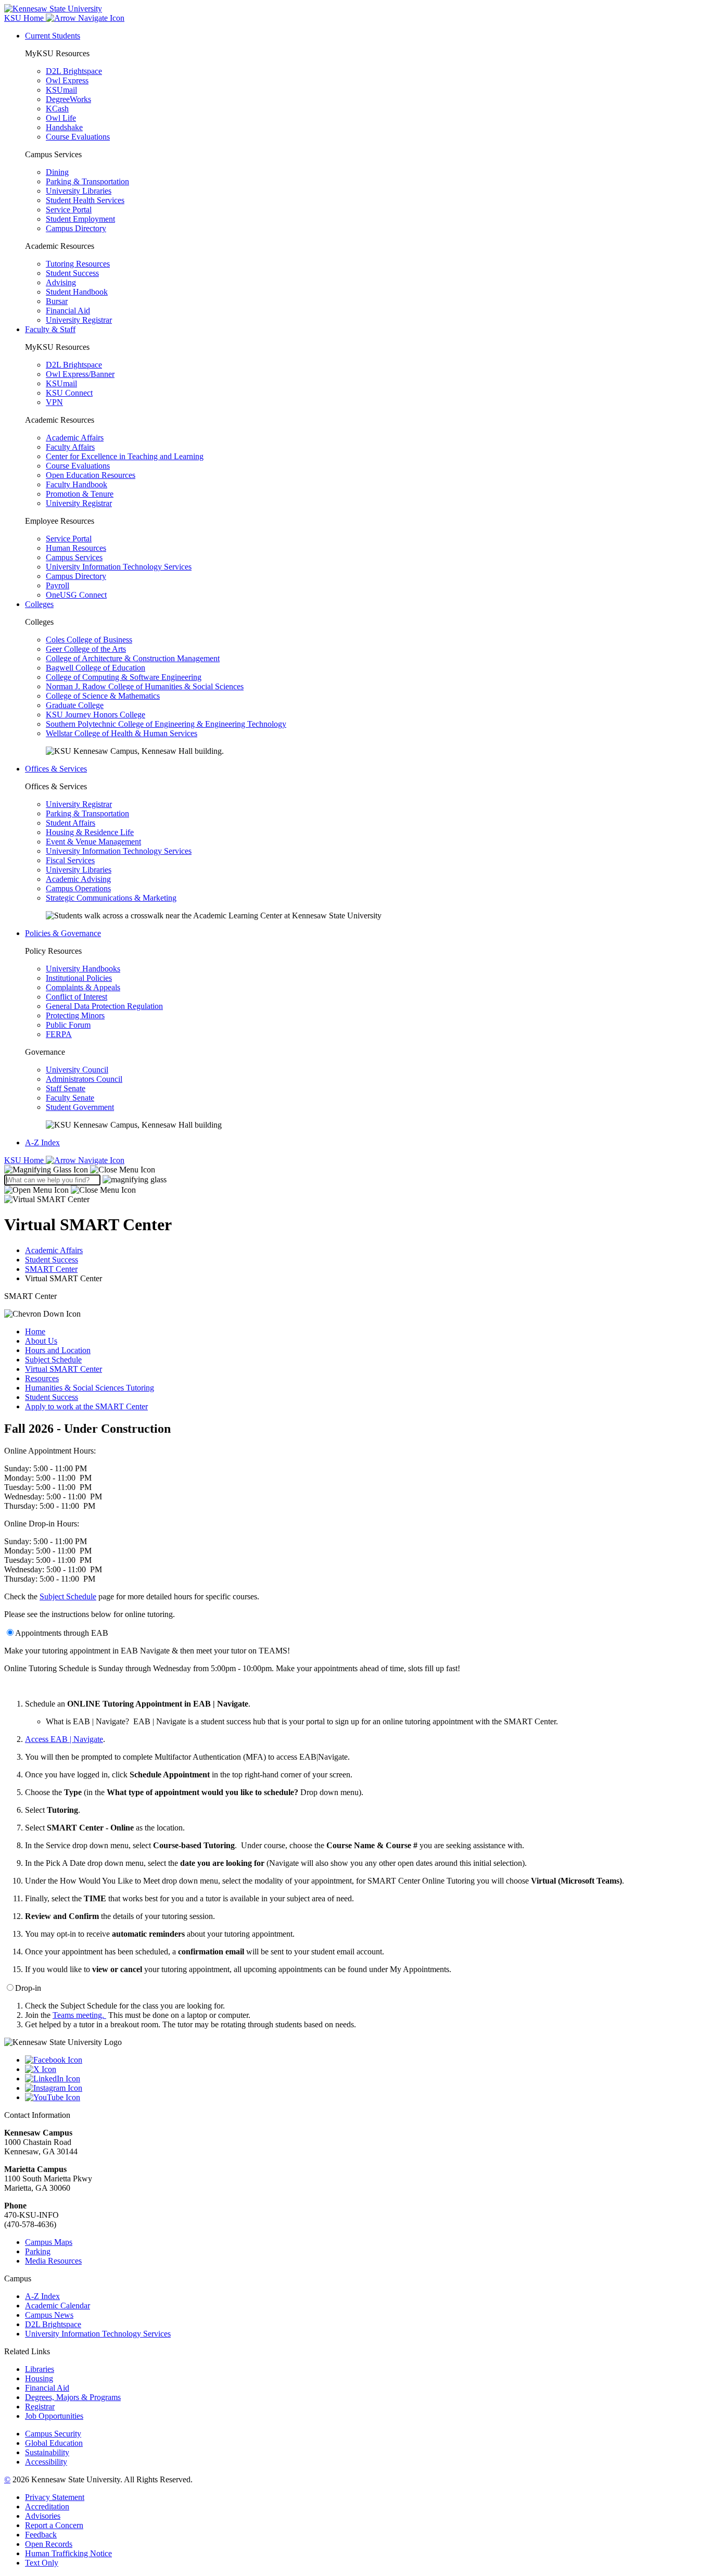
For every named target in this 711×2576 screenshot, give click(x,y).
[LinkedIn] (366, 2079)
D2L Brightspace (74, 71)
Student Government (80, 1107)
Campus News (49, 2315)
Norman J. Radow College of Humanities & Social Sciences (145, 686)
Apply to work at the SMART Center (86, 1406)
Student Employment (80, 219)
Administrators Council (84, 1079)
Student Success (72, 273)
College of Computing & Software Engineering (124, 677)
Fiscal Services (70, 860)
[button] (80, 1170)
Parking (38, 2251)
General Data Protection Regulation (104, 1006)
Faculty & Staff (50, 329)
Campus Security (53, 2434)
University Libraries (79, 191)
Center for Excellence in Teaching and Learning (125, 456)
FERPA (59, 1034)
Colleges (39, 604)
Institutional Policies (79, 978)
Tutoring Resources (78, 264)
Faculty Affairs (70, 447)
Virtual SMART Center (64, 1369)
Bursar (57, 301)
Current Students (53, 36)
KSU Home (25, 1160)
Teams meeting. (79, 2015)
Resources (42, 1378)
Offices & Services (56, 769)
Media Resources (53, 2261)
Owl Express (67, 80)
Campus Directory (76, 228)
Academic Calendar (58, 2306)
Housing (39, 2378)
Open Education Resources (91, 475)
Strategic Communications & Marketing (111, 898)
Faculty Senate (70, 1098)
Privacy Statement (55, 2497)
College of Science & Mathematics (103, 696)
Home (35, 1331)
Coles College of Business (89, 640)
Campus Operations (78, 888)
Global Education (54, 2443)
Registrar (40, 2407)
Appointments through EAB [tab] (62, 1633)
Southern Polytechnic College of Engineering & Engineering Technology (166, 724)
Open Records (49, 2544)
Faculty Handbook (77, 484)
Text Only (42, 2563)
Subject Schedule (53, 1360)
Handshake (64, 127)
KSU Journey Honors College (96, 715)
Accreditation (47, 2506)
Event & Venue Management (93, 842)
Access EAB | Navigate (64, 1739)
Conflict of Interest (77, 997)
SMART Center (51, 1269)
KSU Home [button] (25, 18)
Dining (57, 172)
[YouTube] (366, 2098)
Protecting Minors (75, 1015)
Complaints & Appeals (83, 987)
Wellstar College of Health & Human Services (122, 733)
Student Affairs (71, 823)
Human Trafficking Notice (68, 2553)
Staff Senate (66, 1088)
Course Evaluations (78, 137)
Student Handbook (77, 292)
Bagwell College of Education (96, 668)
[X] (366, 2069)
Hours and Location (58, 1350)
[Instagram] (366, 2088)
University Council (77, 1070)
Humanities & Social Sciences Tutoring (90, 1388)
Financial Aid (68, 311)
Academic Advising (78, 879)
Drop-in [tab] (28, 1988)
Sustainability (47, 2452)
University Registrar (79, 320)
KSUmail (61, 90)
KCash (57, 109)
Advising (61, 282)
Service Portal (69, 210)
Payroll (58, 585)
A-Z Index (42, 1142)
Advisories (43, 2516)
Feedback (41, 2535)
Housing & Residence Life (90, 832)
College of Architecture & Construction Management (133, 658)
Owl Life (61, 118)
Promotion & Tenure (80, 494)
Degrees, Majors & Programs (73, 2397)
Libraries (40, 2369)
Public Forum (68, 1025)
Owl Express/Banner (80, 374)
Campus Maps (49, 2242)
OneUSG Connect (76, 595)
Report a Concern (54, 2525)
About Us (41, 1341)
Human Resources (76, 548)
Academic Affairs (75, 438)
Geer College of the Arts (86, 649)
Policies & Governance (63, 933)
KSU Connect (69, 393)
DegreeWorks (68, 99)
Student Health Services (85, 200)
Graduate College (75, 705)
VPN (54, 402)
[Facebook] (366, 2060)
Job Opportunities (54, 2416)
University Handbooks (83, 969)
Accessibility (46, 2462)
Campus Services (74, 557)
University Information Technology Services (119, 567)
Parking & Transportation (87, 181)
